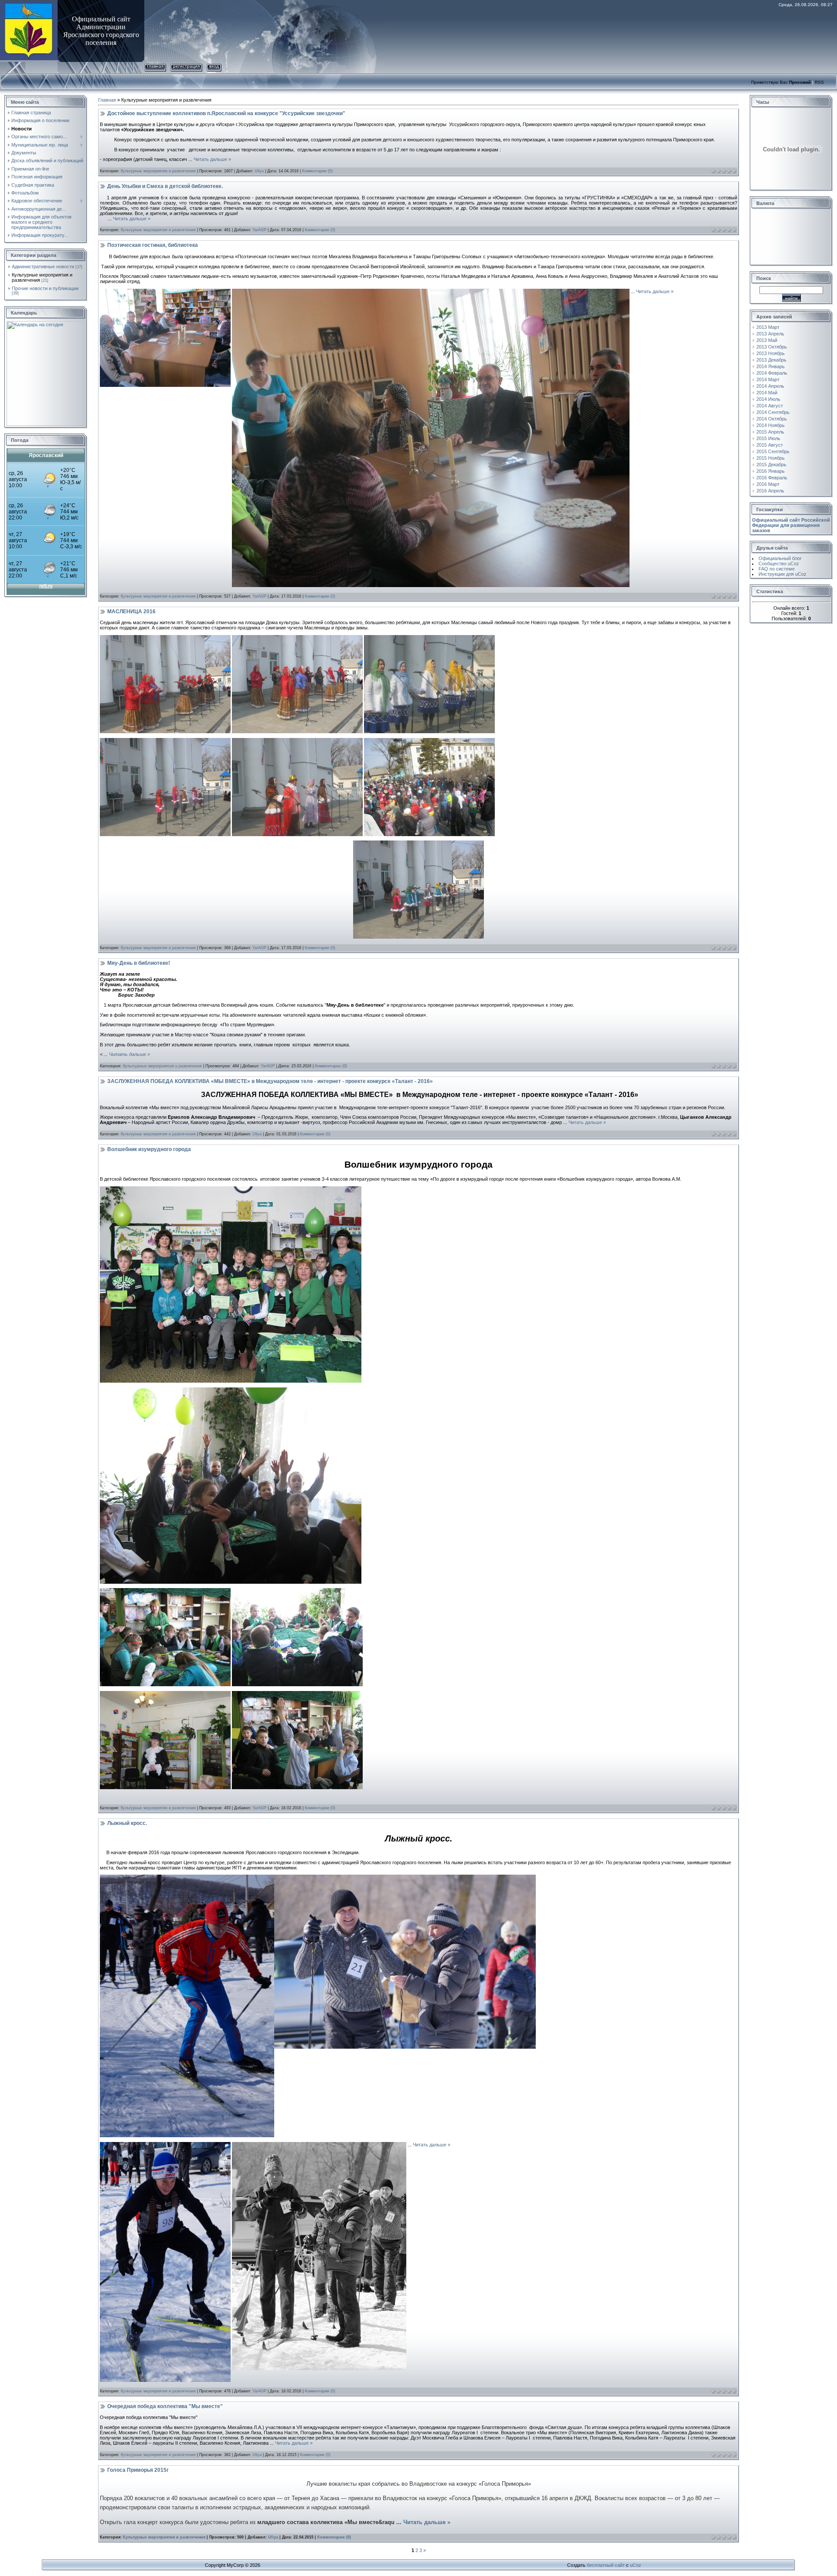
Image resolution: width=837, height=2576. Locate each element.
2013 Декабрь (771, 360)
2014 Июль (768, 399)
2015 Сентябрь (773, 451)
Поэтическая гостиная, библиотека (153, 245)
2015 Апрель (770, 432)
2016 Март (768, 484)
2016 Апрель (770, 491)
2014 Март (768, 379)
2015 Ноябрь (771, 458)
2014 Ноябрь (771, 425)
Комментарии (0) (317, 171)
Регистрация (186, 66)
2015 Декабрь (771, 465)
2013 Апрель (770, 334)
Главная (155, 66)
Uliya (259, 171)
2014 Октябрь (772, 419)
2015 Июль (768, 438)
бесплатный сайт (606, 2565)
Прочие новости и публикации (45, 288)
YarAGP (259, 230)
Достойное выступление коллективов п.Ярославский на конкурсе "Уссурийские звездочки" (226, 113)
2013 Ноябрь (771, 353)
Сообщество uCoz (779, 564)
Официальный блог (780, 558)
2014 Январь (771, 366)
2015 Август (770, 445)
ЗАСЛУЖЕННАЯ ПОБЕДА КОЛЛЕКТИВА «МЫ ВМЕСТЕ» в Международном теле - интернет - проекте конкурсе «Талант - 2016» (270, 1081)
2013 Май (767, 340)
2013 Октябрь (772, 347)
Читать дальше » (212, 159)
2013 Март (768, 327)
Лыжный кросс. (127, 1823)
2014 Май (767, 393)
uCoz (636, 2565)
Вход (214, 66)
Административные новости (43, 266)
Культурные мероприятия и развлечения (158, 171)
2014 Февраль (772, 373)
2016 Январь (771, 471)
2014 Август (770, 406)
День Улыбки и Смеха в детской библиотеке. (165, 186)
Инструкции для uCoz (783, 574)
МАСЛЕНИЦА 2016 (131, 612)
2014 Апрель (770, 386)
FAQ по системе (777, 569)
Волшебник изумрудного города (149, 1149)
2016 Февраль (772, 478)
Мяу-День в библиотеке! (139, 963)
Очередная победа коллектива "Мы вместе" (165, 2406)
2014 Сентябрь (773, 412)
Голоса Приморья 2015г (138, 2470)
